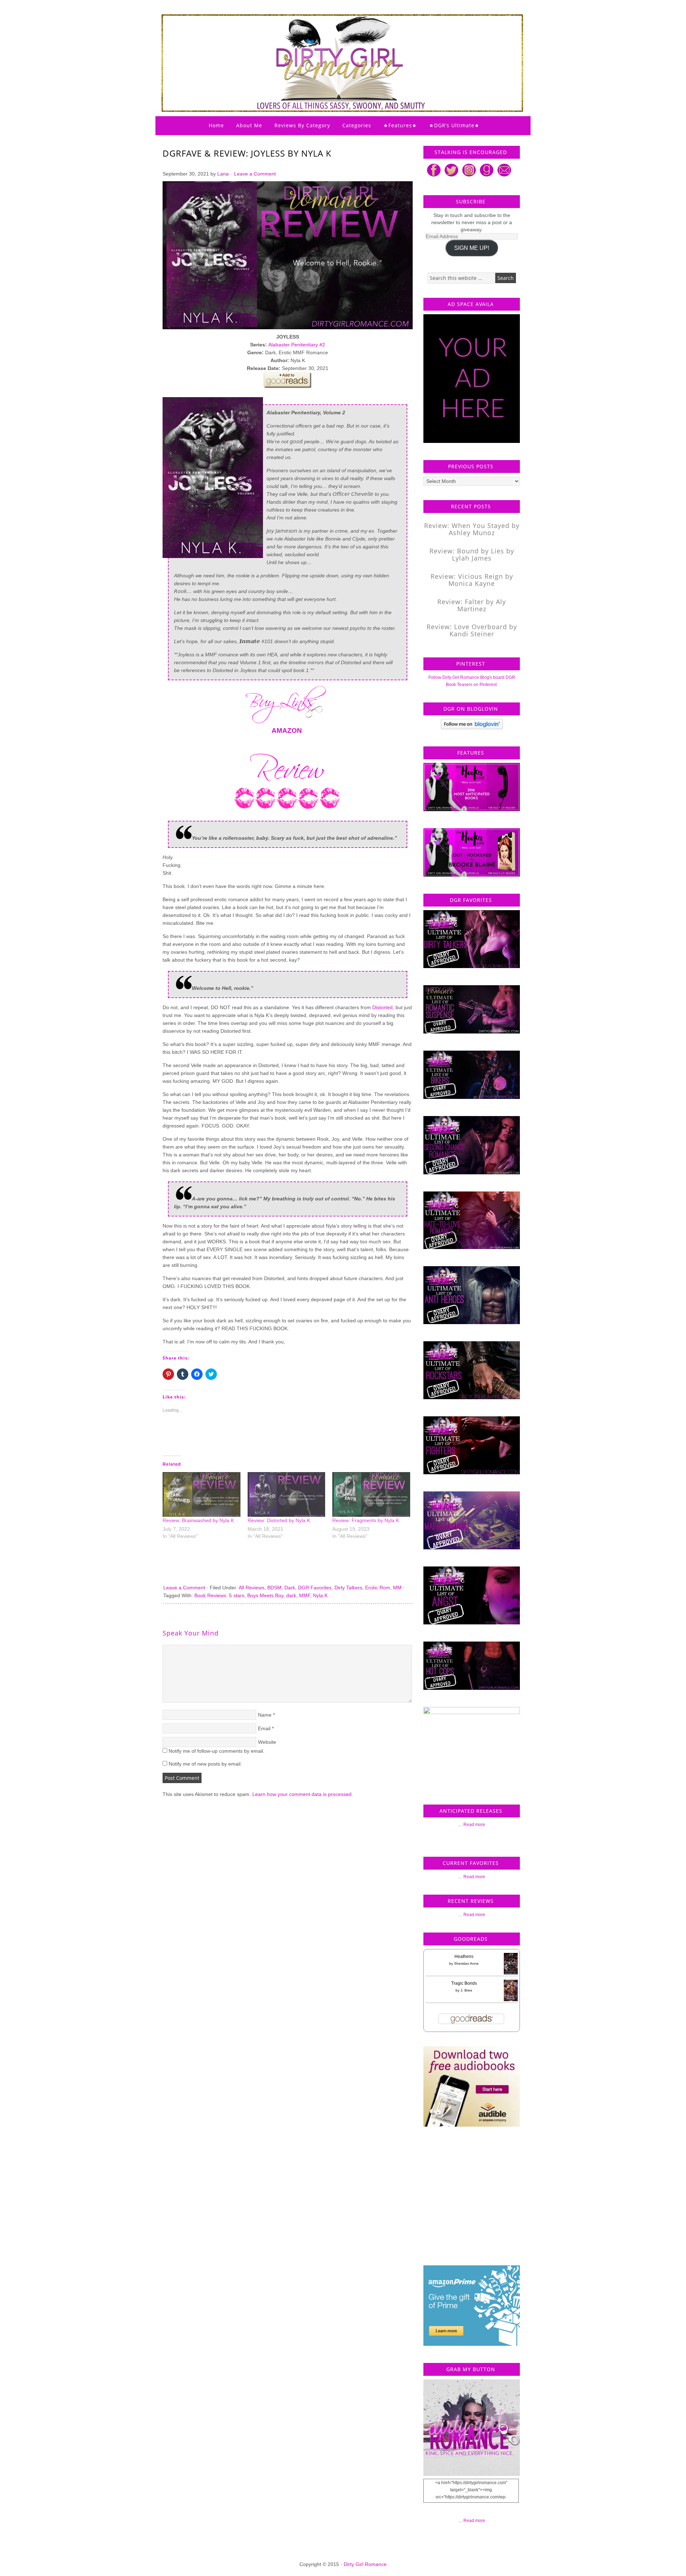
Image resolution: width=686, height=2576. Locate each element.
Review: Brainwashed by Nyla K (198, 1520)
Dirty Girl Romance (325, 45)
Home (216, 125)
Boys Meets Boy (265, 1595)
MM (397, 1588)
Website (267, 1742)
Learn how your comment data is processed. (303, 1794)
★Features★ (400, 125)
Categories (357, 125)
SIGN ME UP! (472, 248)
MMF (305, 1595)
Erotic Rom (378, 1588)
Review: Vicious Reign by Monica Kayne (472, 580)
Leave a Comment (255, 174)
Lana (223, 174)
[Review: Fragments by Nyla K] (371, 1494)
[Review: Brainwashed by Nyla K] (202, 1494)
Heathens (464, 1956)
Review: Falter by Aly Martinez (472, 605)
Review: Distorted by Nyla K (279, 1520)
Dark (290, 1588)
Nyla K (320, 1595)
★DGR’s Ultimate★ (454, 125)
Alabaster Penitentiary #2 (297, 345)
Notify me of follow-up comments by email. (217, 1751)
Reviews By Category (302, 125)
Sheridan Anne (466, 1963)
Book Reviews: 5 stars (219, 1595)
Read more (474, 1825)
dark (291, 1595)
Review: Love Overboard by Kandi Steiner (472, 630)
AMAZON (287, 731)
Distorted (382, 1007)
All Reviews (252, 1588)
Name (265, 1715)
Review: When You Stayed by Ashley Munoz (472, 529)
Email (264, 1728)
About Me (249, 125)
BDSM (274, 1588)
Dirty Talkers (348, 1588)
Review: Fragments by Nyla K (366, 1520)
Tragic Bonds (464, 1983)
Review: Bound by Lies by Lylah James (472, 554)
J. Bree (466, 1990)
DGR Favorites (315, 1588)
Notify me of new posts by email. (205, 1764)
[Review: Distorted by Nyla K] (287, 1494)
